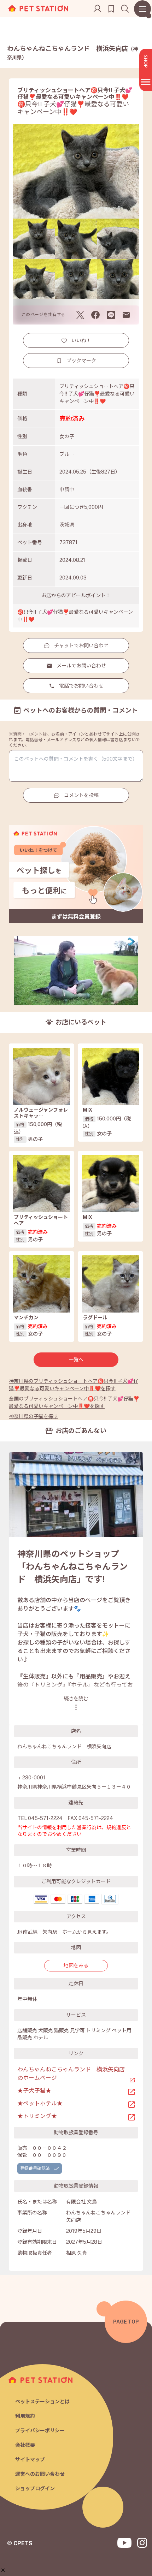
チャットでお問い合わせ (81, 646)
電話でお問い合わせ (81, 686)
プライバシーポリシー (40, 2431)
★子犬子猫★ (34, 2091)
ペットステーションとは (42, 2402)
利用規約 (25, 2416)
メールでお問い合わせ (81, 666)
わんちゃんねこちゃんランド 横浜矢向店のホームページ (71, 2074)
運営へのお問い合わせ (40, 2474)
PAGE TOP (126, 2322)
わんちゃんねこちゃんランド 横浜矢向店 (72, 53)
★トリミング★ (37, 2116)
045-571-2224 (45, 1818)
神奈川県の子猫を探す (34, 1416)
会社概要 (25, 2445)
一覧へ (76, 1360)
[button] (3, 2570)
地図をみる (76, 1965)
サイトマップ (30, 2459)
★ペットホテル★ (40, 2103)
